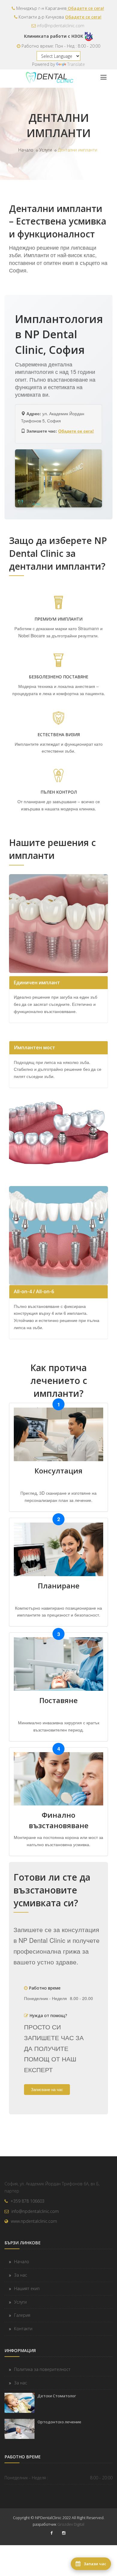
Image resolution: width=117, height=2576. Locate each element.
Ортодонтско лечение (59, 2422)
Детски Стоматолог (57, 2396)
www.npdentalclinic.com (34, 2221)
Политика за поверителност (42, 2369)
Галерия (22, 2315)
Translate (76, 64)
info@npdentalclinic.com (61, 26)
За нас (21, 2275)
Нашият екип (27, 2288)
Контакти (23, 2329)
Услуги (46, 150)
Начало (26, 150)
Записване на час (47, 2089)
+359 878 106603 (27, 2201)
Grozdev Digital (71, 2524)
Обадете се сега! (85, 8)
